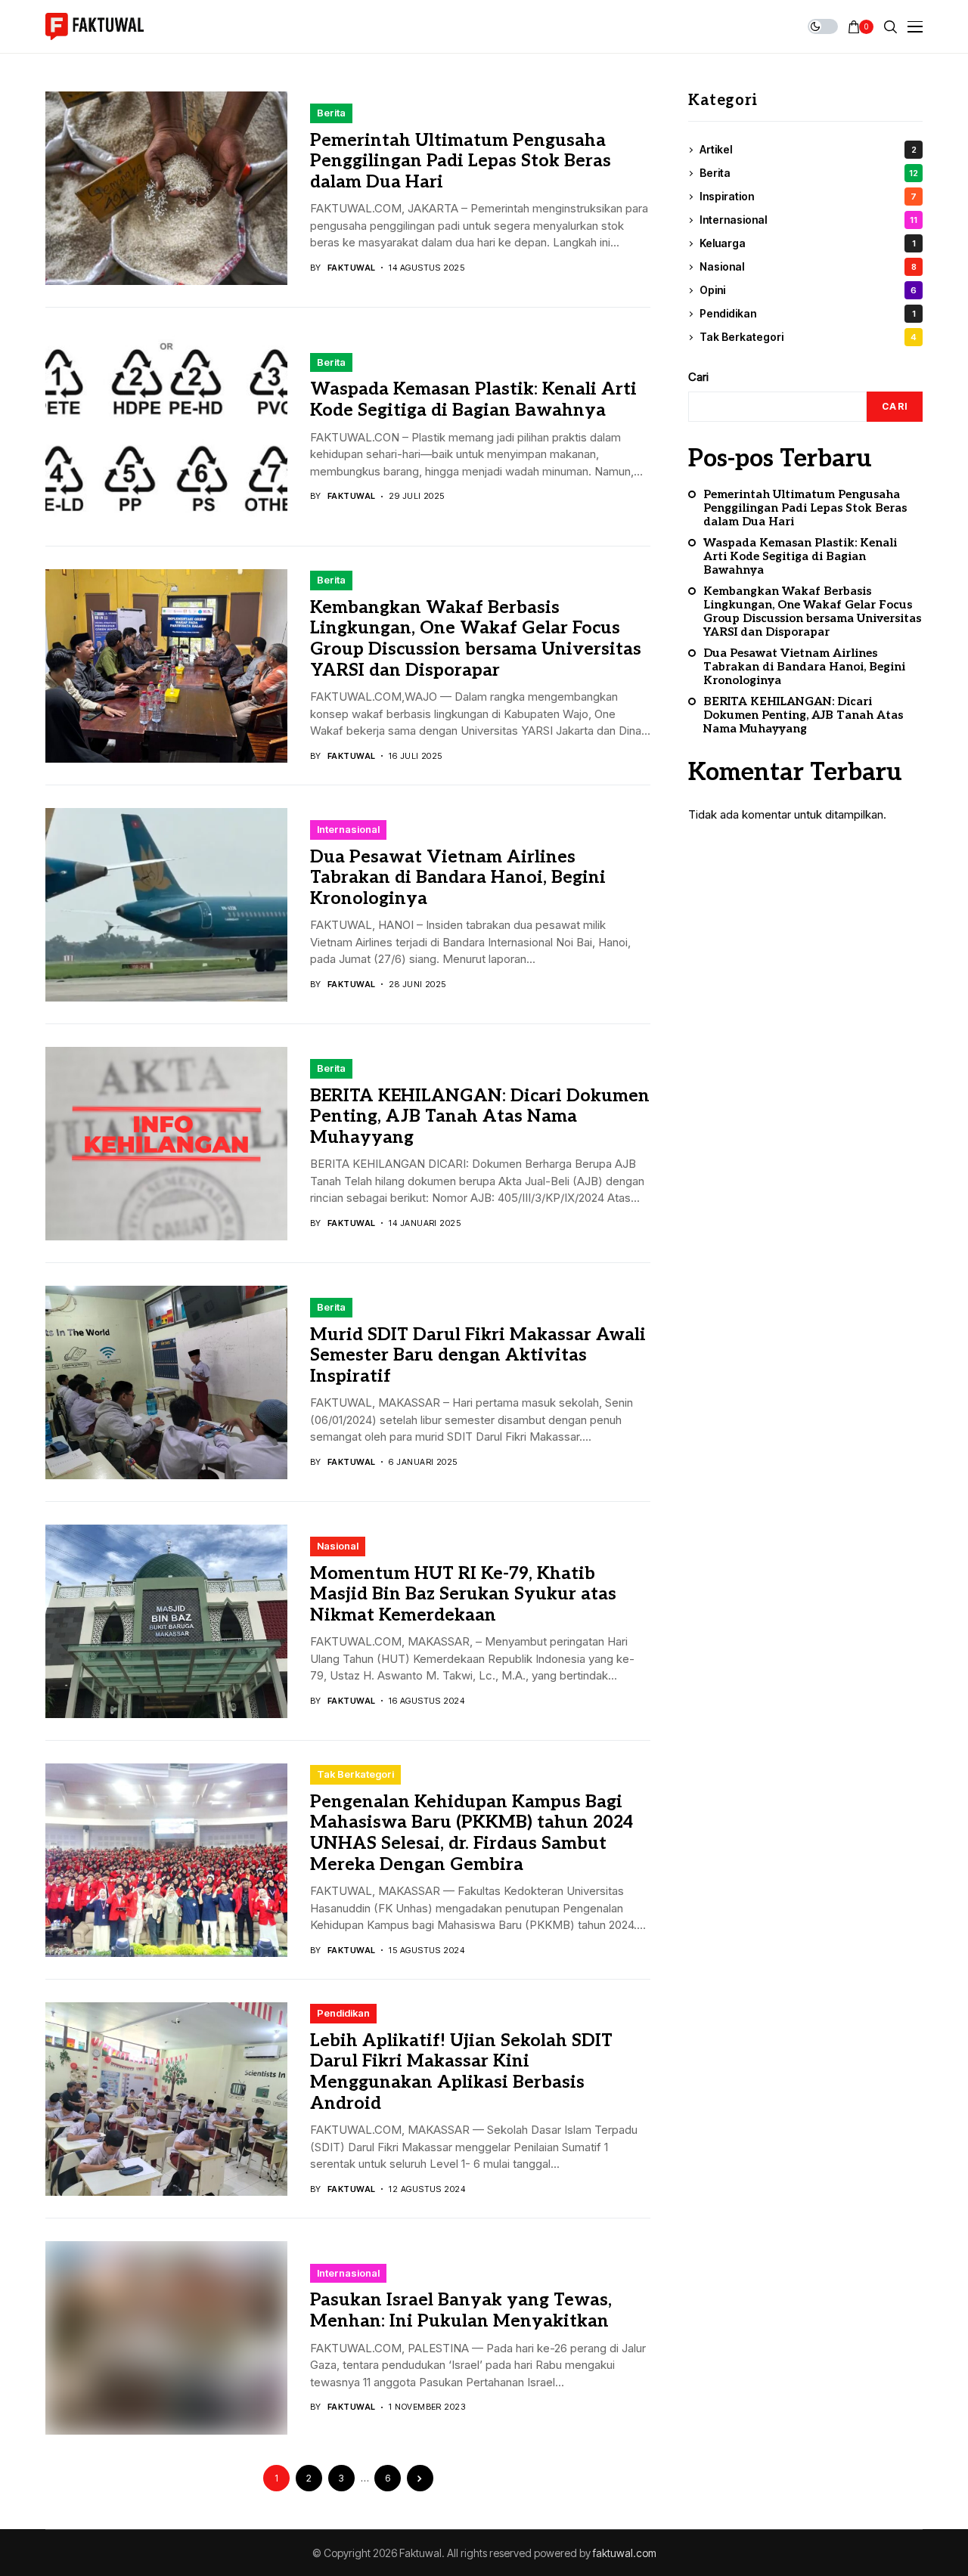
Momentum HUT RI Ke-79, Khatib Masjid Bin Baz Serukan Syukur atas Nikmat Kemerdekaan (463, 1595)
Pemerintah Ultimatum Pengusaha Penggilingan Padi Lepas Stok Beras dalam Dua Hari (461, 161)
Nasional (338, 1546)
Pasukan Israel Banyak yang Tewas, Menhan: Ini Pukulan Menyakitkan (461, 2311)
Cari (698, 377)
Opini (808, 291)
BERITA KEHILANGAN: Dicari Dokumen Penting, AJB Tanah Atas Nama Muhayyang (480, 1117)
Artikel (808, 150)
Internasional (348, 829)
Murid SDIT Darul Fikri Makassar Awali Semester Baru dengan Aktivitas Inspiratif (478, 1356)
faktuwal (352, 268)
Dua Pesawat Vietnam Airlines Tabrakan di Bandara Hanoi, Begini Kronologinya (458, 878)
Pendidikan (343, 2013)
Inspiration (808, 197)
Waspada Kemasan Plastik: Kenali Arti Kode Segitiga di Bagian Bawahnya (473, 400)
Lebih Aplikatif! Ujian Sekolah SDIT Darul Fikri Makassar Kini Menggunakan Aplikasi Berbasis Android (461, 2072)
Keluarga (808, 244)
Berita (331, 113)
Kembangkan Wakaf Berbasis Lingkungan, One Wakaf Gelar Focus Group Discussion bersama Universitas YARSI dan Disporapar (476, 639)
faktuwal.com (625, 2553)
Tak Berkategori (355, 1774)
